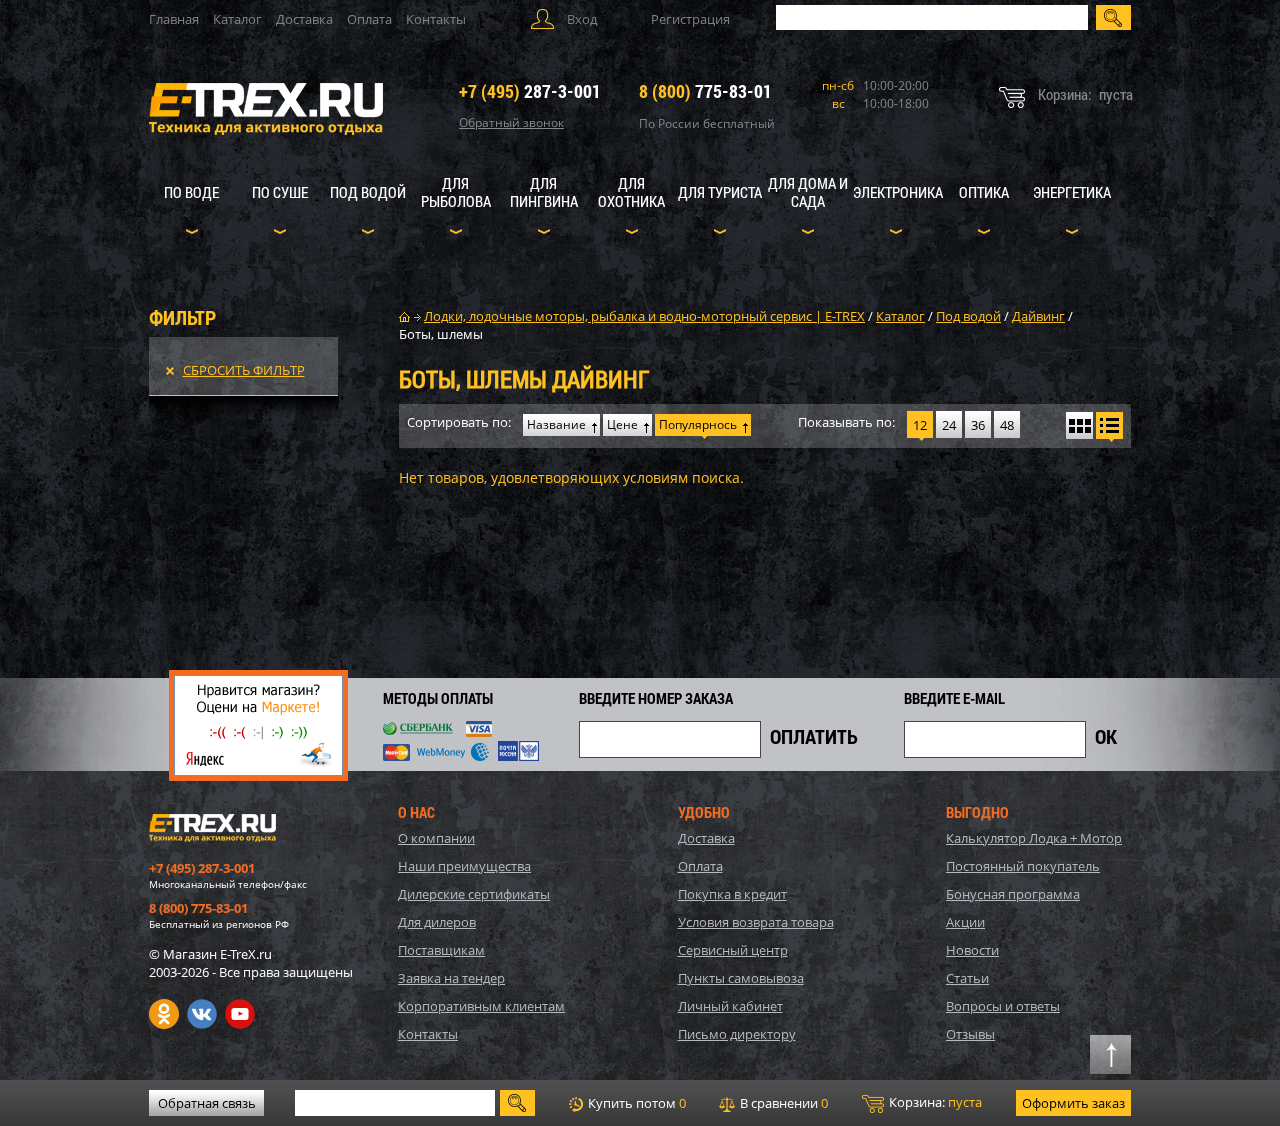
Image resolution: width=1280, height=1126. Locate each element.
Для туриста (720, 192)
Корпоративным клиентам (481, 1006)
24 (949, 425)
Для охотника (631, 192)
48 (1007, 425)
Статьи (967, 978)
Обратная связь (207, 1103)
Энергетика (1072, 192)
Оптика (984, 192)
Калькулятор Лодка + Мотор (1034, 838)
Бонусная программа (1013, 894)
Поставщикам (441, 950)
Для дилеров (437, 922)
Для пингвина (544, 192)
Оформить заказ (1073, 1103)
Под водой (368, 192)
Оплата (369, 19)
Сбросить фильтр (244, 370)
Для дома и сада (808, 192)
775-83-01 (705, 91)
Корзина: (934, 1102)
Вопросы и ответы (1003, 1006)
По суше (280, 192)
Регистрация (690, 19)
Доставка (304, 19)
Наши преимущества (464, 866)
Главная (174, 19)
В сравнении (782, 1103)
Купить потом (635, 1103)
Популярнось (698, 424)
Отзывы (970, 1034)
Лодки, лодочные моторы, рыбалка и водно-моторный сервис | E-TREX (644, 316)
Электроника (898, 192)
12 (920, 425)
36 (978, 425)
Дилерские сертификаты (474, 894)
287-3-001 (530, 91)
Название (556, 424)
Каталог (237, 19)
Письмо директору (737, 1034)
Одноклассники (164, 1014)
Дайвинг (1038, 316)
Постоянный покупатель (1023, 866)
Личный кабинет (730, 1006)
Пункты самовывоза (741, 978)
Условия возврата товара (756, 922)
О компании (436, 838)
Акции (965, 922)
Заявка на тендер (451, 978)
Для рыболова (456, 192)
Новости (972, 950)
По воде (191, 192)
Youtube (240, 1014)
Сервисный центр (733, 950)
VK (202, 1014)
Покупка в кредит (732, 894)
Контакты (436, 19)
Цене (622, 424)
